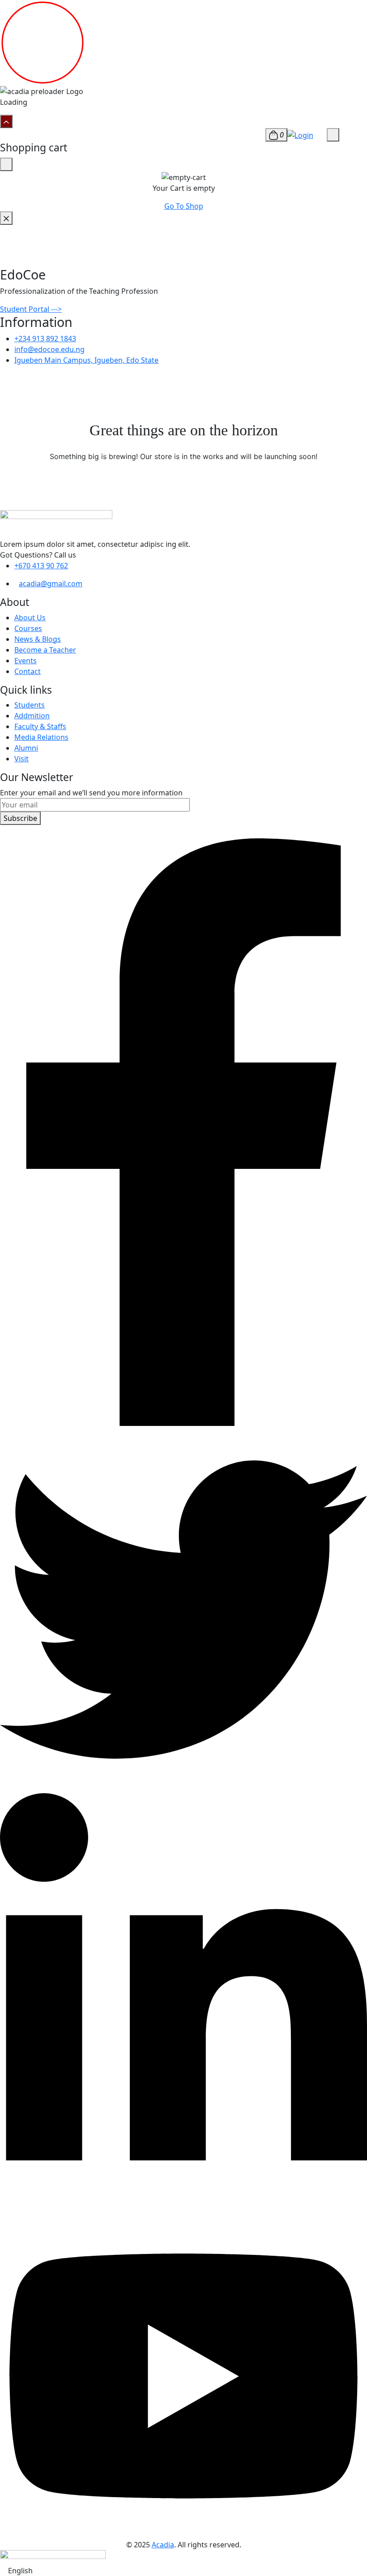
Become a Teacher (45, 650)
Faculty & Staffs (40, 726)
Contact (28, 671)
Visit (21, 759)
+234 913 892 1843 (45, 339)
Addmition (32, 716)
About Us (30, 618)
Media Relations (41, 737)
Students (30, 705)
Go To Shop (184, 206)
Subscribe (20, 818)
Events (26, 661)
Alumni (26, 748)
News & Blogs (38, 639)
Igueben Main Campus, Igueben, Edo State (86, 360)
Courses (28, 628)
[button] (183, 2571)
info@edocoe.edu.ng (49, 349)
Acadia (163, 2545)
